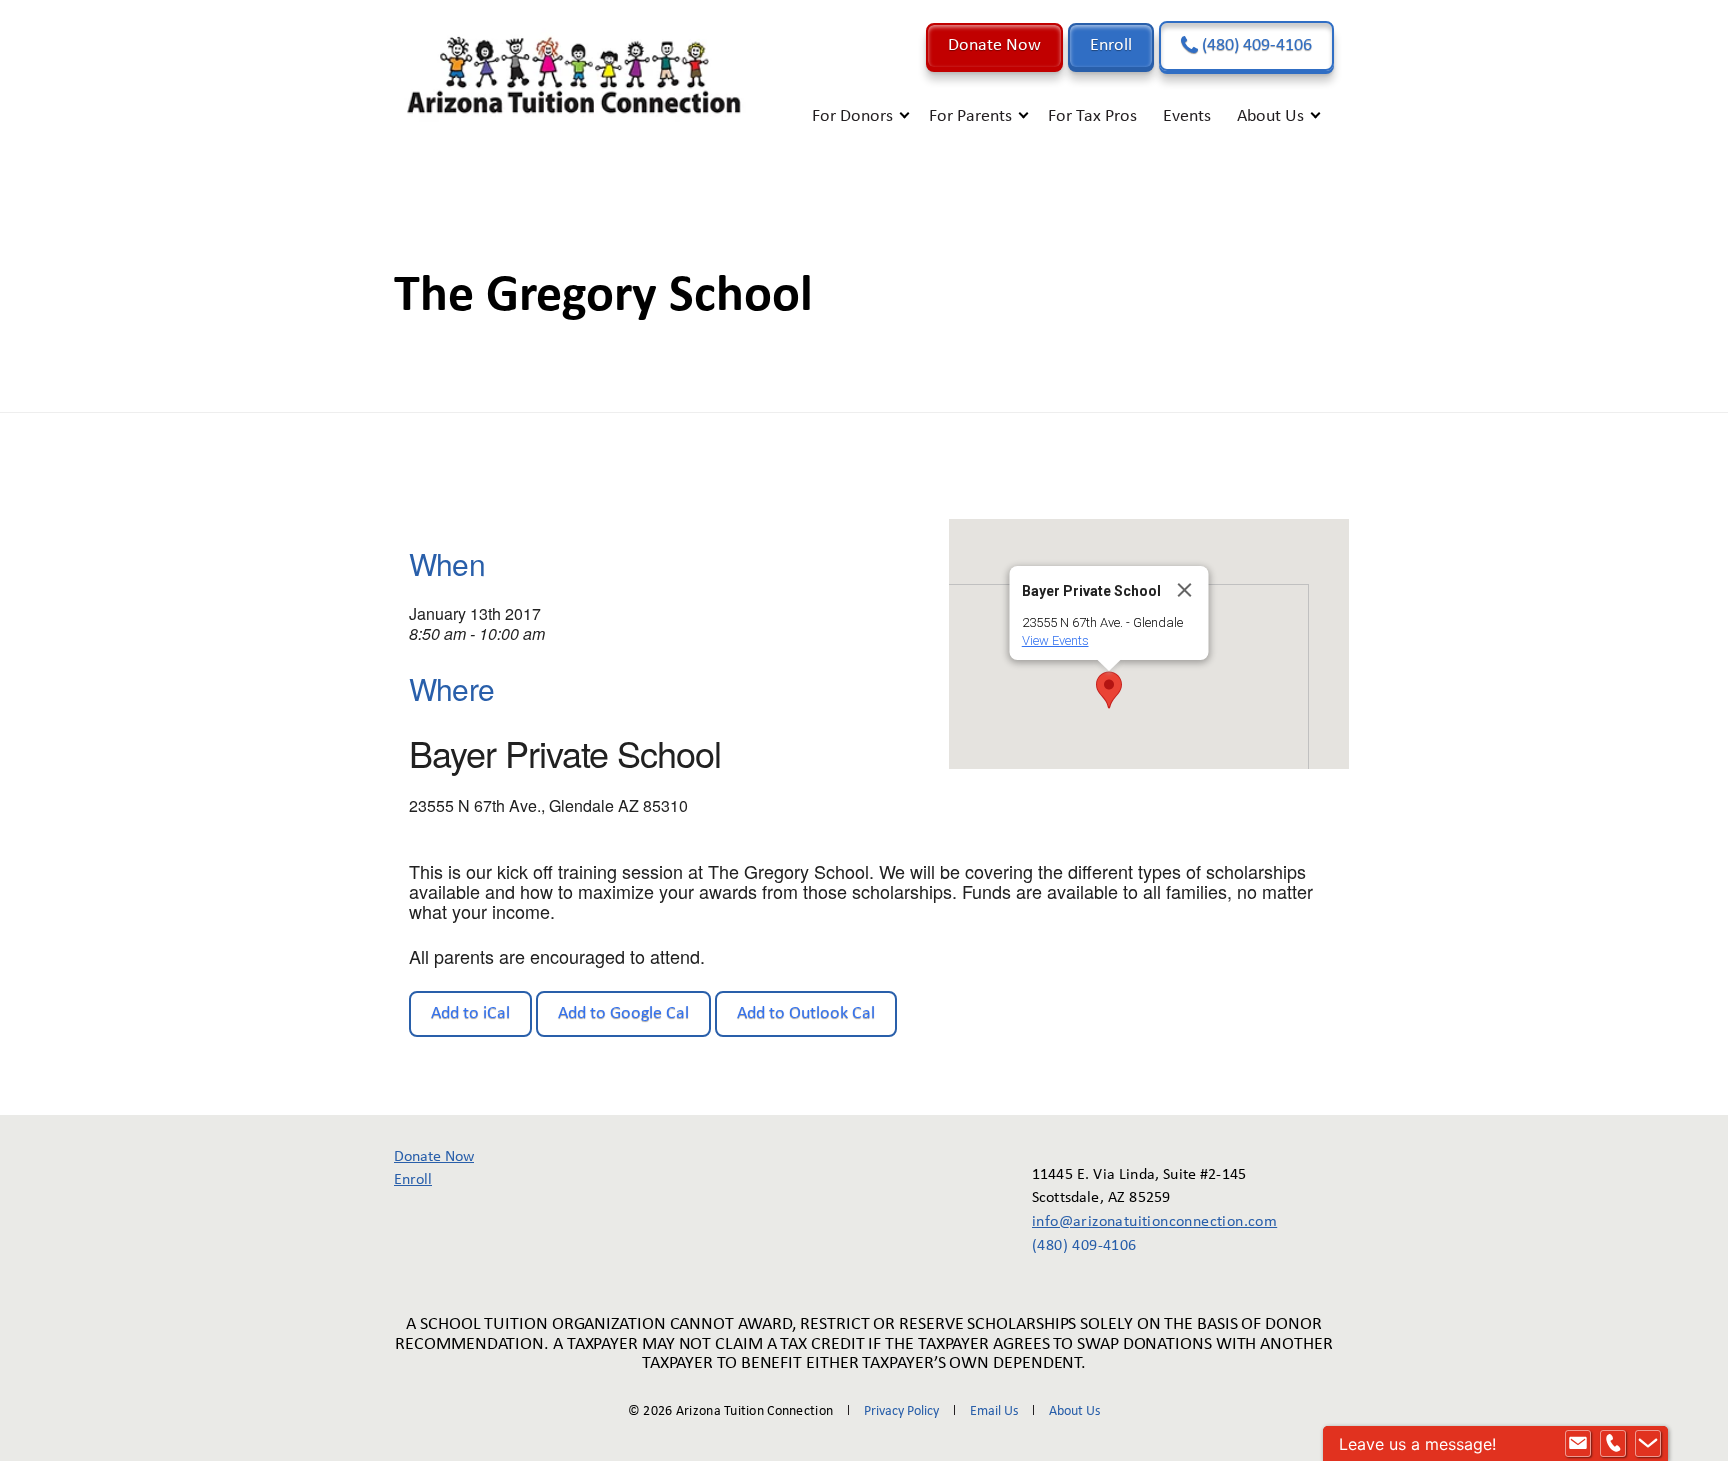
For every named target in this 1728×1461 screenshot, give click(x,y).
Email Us (994, 1411)
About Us (1270, 116)
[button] (1109, 690)
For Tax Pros (1092, 116)
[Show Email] (1578, 1444)
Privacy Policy (901, 1411)
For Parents (970, 116)
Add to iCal (470, 1013)
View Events (1055, 640)
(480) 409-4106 (1255, 45)
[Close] (1185, 590)
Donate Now (994, 45)
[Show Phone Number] (1613, 1444)
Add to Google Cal (623, 1013)
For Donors (852, 116)
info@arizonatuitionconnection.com (1140, 1222)
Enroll (1111, 45)
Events (1187, 116)
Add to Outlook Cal (806, 1013)
